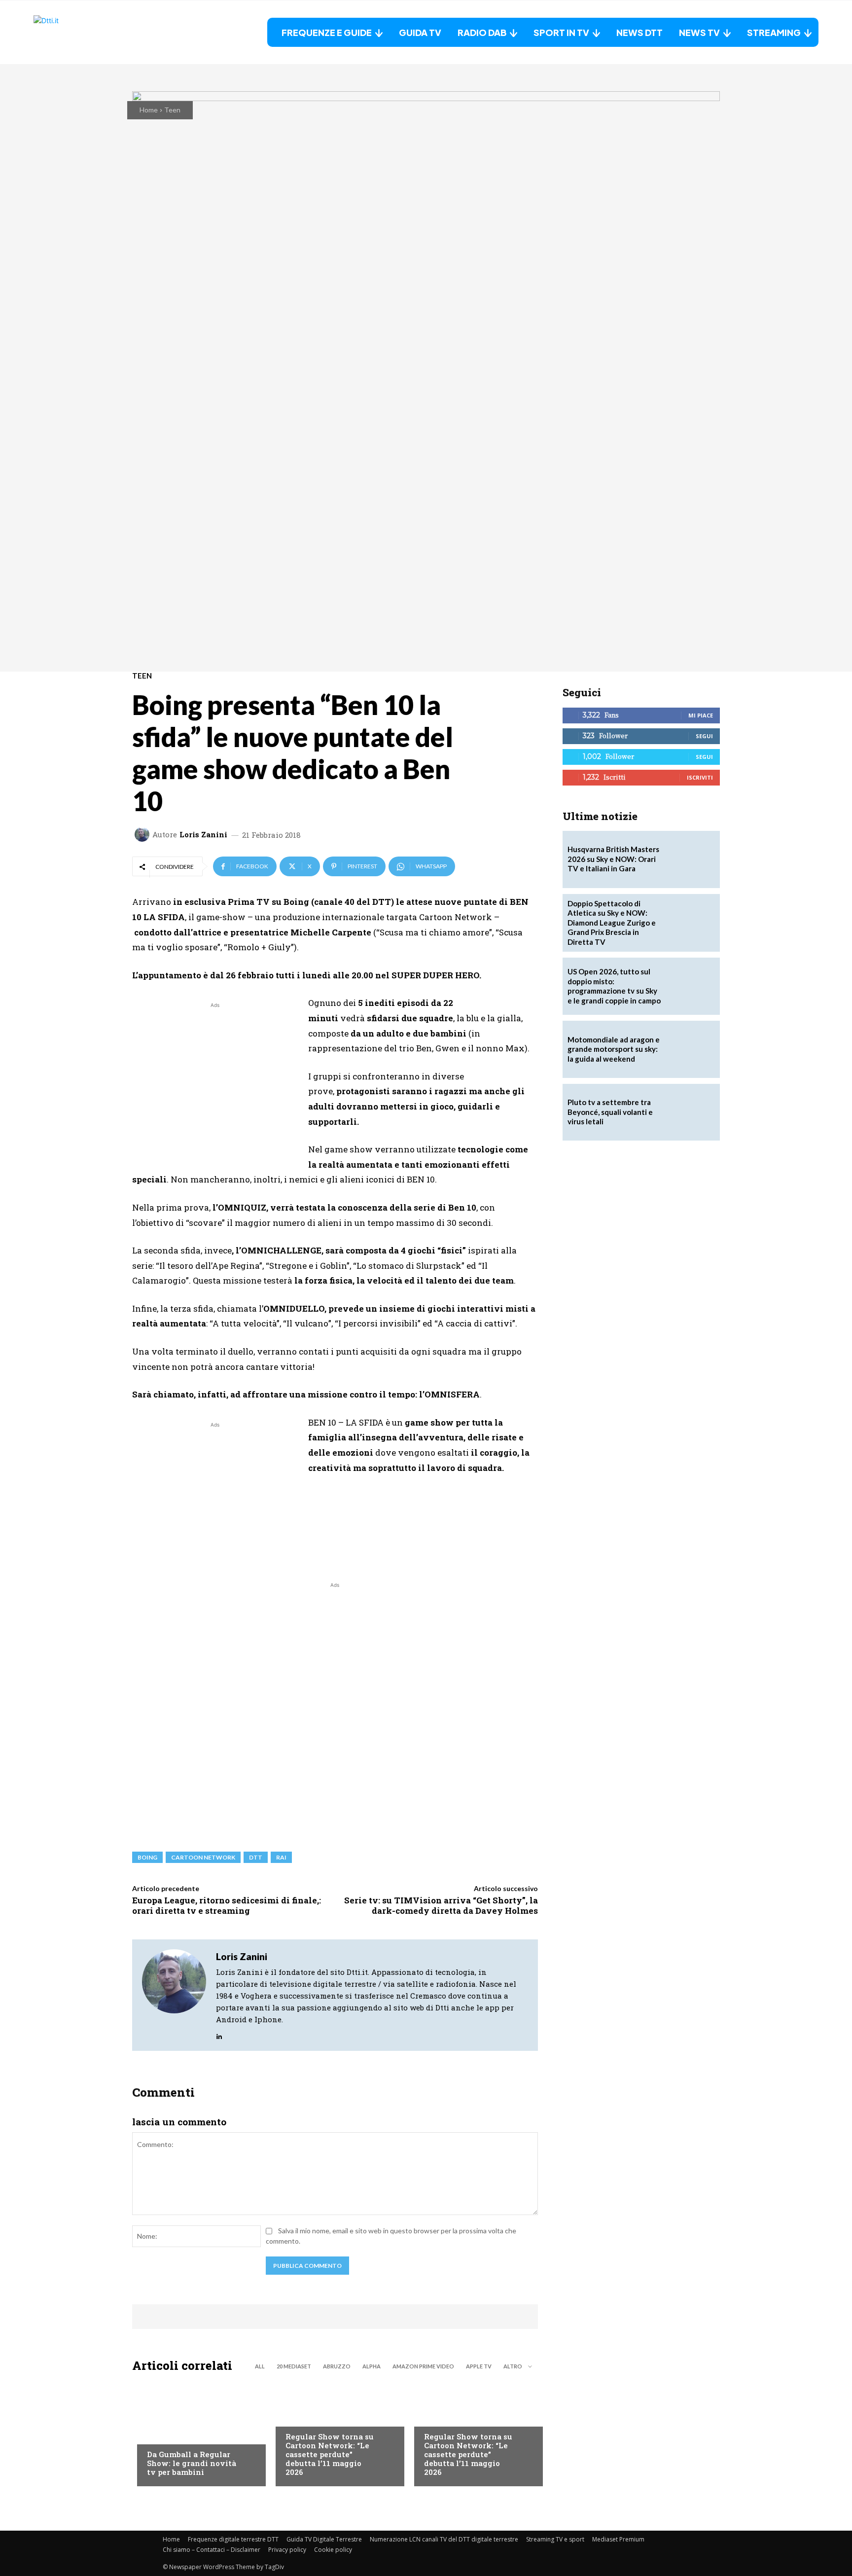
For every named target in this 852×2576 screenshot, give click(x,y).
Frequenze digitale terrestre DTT (233, 2539)
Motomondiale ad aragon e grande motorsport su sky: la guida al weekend (614, 1049)
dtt (256, 1857)
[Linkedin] (219, 2034)
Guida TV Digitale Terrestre (324, 2539)
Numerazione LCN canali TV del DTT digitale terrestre (444, 2539)
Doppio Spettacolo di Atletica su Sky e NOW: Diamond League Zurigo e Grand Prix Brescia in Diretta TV (612, 923)
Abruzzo (337, 2366)
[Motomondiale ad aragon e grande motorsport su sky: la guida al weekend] (691, 1049)
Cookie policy (333, 2550)
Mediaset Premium (618, 2539)
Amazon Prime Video (423, 2366)
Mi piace (701, 715)
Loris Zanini (203, 835)
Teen (172, 110)
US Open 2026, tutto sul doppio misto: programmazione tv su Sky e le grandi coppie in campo (614, 986)
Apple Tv (479, 2366)
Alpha (372, 2366)
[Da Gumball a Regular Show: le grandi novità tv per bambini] (196, 2432)
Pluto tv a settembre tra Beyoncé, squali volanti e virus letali (610, 1112)
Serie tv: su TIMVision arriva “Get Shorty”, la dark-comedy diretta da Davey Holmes (441, 1905)
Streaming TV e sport (555, 2539)
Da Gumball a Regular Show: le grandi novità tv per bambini (192, 2463)
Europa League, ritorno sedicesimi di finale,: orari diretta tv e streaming (227, 1905)
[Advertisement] (215, 1079)
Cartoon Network (203, 1857)
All (260, 2366)
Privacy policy (287, 2550)
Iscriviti (700, 777)
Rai (281, 1857)
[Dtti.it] (95, 32)
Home (149, 110)
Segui (704, 736)
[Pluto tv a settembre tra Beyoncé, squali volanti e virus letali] (691, 1112)
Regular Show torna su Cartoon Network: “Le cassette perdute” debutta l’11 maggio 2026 (330, 2454)
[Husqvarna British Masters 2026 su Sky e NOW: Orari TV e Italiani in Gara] (691, 859)
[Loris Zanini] (143, 834)
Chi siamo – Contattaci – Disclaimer (212, 2550)
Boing (147, 1857)
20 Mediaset (294, 2366)
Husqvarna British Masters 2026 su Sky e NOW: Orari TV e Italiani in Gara (613, 859)
